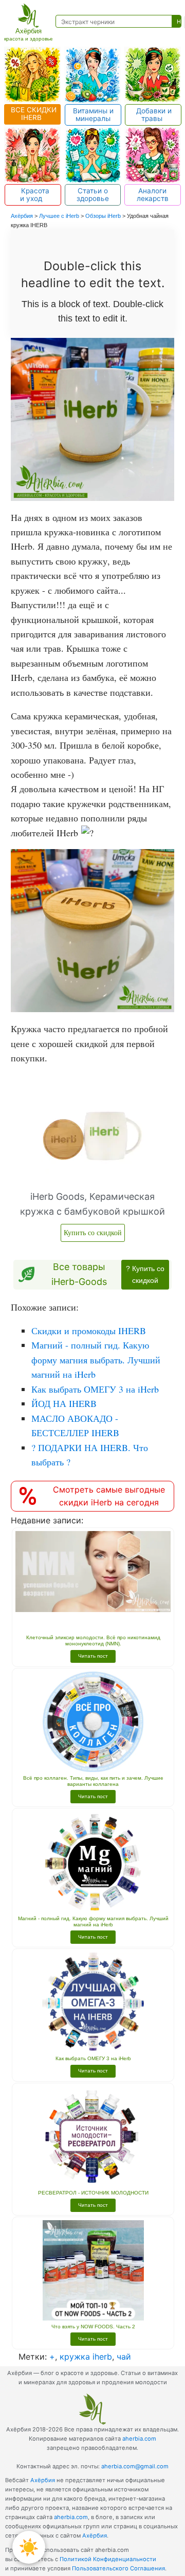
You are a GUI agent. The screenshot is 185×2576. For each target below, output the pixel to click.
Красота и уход (33, 195)
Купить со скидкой (93, 1232)
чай (124, 2357)
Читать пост (93, 1656)
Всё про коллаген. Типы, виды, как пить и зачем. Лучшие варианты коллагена (93, 1781)
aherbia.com (139, 2439)
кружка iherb (86, 2357)
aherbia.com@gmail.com (135, 2466)
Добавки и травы (153, 115)
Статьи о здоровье (93, 195)
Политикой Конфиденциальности (108, 2559)
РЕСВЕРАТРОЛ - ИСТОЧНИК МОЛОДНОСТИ (93, 2193)
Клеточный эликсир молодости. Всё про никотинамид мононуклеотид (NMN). (93, 1641)
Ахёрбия (43, 2480)
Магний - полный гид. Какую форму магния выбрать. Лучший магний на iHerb (93, 1921)
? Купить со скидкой (145, 1274)
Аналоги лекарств (153, 195)
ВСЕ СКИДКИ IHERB (33, 114)
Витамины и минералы (93, 115)
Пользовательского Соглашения (118, 2568)
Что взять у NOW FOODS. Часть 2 (93, 2327)
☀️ (29, 2547)
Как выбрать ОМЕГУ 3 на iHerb (93, 2058)
